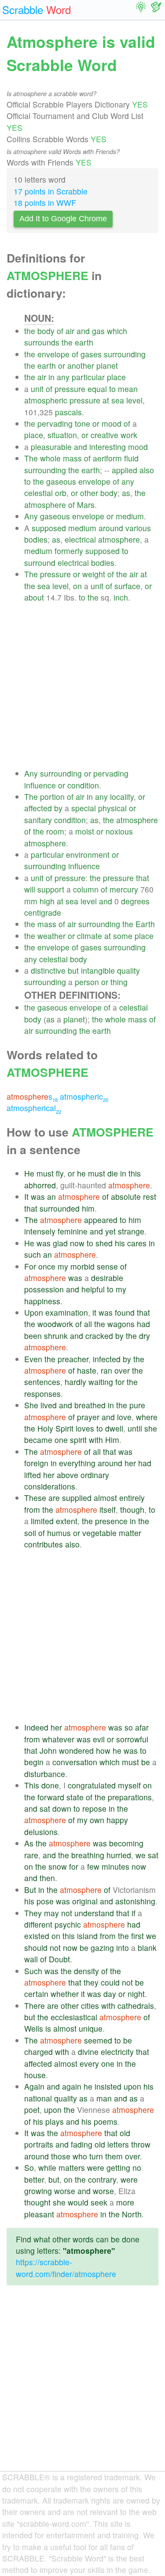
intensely (40, 1231)
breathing (88, 1855)
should (36, 1948)
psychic (68, 1924)
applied (125, 470)
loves (85, 1428)
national (38, 2098)
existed (37, 1936)
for (120, 1382)
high (47, 901)
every (89, 2063)
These (35, 1498)
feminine (73, 1231)
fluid (131, 458)
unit (37, 389)
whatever (58, 1739)
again (72, 2086)
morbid (82, 1266)
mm (31, 901)
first (137, 1936)
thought (37, 2202)
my (63, 1266)
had (143, 1324)
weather (51, 936)
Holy (45, 1428)
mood (112, 423)
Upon (34, 1312)
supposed (49, 528)
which (117, 331)
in (51, 377)
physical (112, 808)
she (151, 1428)
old (125, 2133)
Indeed (36, 1727)
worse (65, 2191)
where (147, 1417)
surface (127, 586)
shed (104, 1243)
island (87, 1936)
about (34, 597)
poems (106, 2121)
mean (128, 389)
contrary (102, 2179)
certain (36, 1994)
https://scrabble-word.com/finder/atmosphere (66, 2268)
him (88, 1208)
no (137, 2168)
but (73, 970)
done (50, 1785)
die (113, 1173)
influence (40, 785)
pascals (68, 412)
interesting (108, 447)
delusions (41, 1832)
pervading (55, 423)
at (106, 400)
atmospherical (34, 1108)
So (29, 2168)
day (110, 1994)
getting (118, 2168)
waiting (101, 1382)
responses (42, 1394)
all (88, 1324)
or (62, 365)
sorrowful (132, 1739)
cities (90, 2006)
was (38, 1196)
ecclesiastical (74, 2017)
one (61, 1440)
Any (31, 516)
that (143, 878)
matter (130, 1533)
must (45, 1173)
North (132, 2214)
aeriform (107, 458)
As (29, 1843)
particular (88, 377)
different (38, 1924)
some (123, 936)
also (147, 470)
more (125, 2202)
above (68, 1475)
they (91, 1982)
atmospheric (46, 400)
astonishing (135, 1901)
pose (45, 1901)
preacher (73, 1359)
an (51, 1196)
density (86, 1971)
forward (51, 1797)
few (93, 1866)
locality (122, 797)
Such (33, 1971)
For (30, 1266)
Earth (145, 924)
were (96, 2168)
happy (117, 1820)
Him (112, 1440)
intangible (98, 970)
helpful (93, 1289)
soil (30, 1533)
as (126, 493)
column (86, 889)
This (32, 1785)
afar (142, 1727)
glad (60, 1243)
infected (107, 1359)
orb (61, 493)
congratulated (92, 1785)
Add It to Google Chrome (63, 219)
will (30, 889)
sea (118, 400)
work (129, 435)
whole (50, 458)
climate (90, 936)
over (122, 1370)
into (123, 1948)
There (35, 2006)
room (55, 831)
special (84, 808)
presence (111, 1521)
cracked (99, 1336)
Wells (34, 2028)
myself (129, 1785)
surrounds (42, 342)
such (33, 1254)
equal (97, 389)
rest (150, 1196)
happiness (42, 1301)
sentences (42, 1382)
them (114, 2156)
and (83, 331)
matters (72, 2168)
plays (55, 2121)
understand (94, 1913)
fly (60, 1173)
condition (83, 785)
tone (82, 423)
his (120, 1243)
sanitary (38, 820)
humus (59, 1533)
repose (94, 1808)
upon (132, 2086)
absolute (126, 1196)
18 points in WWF (45, 203)
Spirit (64, 1428)
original (85, 1901)
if (134, 1913)
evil (99, 1739)
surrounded (60, 1208)
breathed (90, 1405)
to (112, 389)
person (87, 982)
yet (110, 1231)
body (46, 331)
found (125, 1312)
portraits (39, 2144)
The (31, 458)
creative (104, 435)
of (60, 331)
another (81, 365)
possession (44, 1289)
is (48, 2028)
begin (34, 1762)
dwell (114, 1428)
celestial (38, 493)
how (103, 1750)
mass (72, 458)
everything (77, 1463)
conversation (75, 1762)
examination (67, 1312)
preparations (130, 1797)
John (48, 1750)
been (33, 1336)
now (77, 1243)
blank (147, 1948)
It (26, 1196)
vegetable (99, 1533)
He (29, 1173)
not (67, 1913)
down (62, 1808)
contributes (44, 1544)
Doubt (59, 1959)
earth (84, 342)
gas (98, 331)
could (110, 1982)
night (136, 1994)
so (129, 1727)
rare (31, 1855)
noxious (119, 831)
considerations (50, 1486)
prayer (88, 1417)
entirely (132, 1498)
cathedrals (136, 2006)
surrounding (125, 354)
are (54, 1498)
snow (58, 1866)
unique (91, 2028)
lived (49, 1405)
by (58, 808)
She (31, 1405)
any (63, 377)
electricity (117, 2052)
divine (88, 2052)
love (124, 1417)
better (34, 2179)
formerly (69, 551)
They (33, 1913)
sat (45, 1808)
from (32, 1509)
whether (65, 1994)
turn (96, 2156)
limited (42, 1521)
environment (88, 854)
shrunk (56, 1336)
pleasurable (51, 447)
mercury (124, 889)
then (47, 1878)
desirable (107, 1278)
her (130, 1463)
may (51, 1913)
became (38, 1440)
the (30, 331)
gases (91, 354)
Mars (86, 505)
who (80, 2156)
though (132, 1509)
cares (137, 1243)
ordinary (95, 1475)
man (104, 2098)
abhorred (40, 1185)
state (75, 1797)
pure (137, 1405)
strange (131, 1231)
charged (38, 2052)
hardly (75, 1382)
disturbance (45, 1774)
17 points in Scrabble (51, 191)
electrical (80, 539)
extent (67, 1521)
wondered (76, 1750)
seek (99, 2202)
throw (141, 2144)
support (51, 889)
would (78, 2202)
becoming (126, 1843)
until (135, 1428)
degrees (135, 901)
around (111, 528)
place (116, 377)
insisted (108, 2086)
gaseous (61, 481)
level (134, 400)
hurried (119, 1855)
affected (38, 808)
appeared (101, 1220)
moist (85, 831)
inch (121, 597)
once (47, 1266)
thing (119, 982)
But (30, 1890)
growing (38, 2191)
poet (32, 2110)
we (141, 1855)
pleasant (39, 2214)
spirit (78, 1440)
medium (130, 516)
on (77, 586)
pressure (70, 389)
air (70, 331)
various (138, 528)
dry (145, 1336)
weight (94, 574)
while (47, 2168)
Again (34, 2086)
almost (105, 1498)
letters (118, 2144)
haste (87, 1370)
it (94, 1312)
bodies (36, 539)
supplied (77, 1498)
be (146, 1762)
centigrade (43, 912)
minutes (115, 1866)
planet (107, 365)
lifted (33, 1475)
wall (31, 1959)
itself (108, 1509)
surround (40, 563)
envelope (53, 354)
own (97, 1820)
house (35, 2075)
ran (106, 1370)
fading (82, 2144)
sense (107, 1266)
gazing (102, 1948)
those (61, 2156)
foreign (36, 1463)
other (89, 493)
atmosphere (45, 505)
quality (128, 970)
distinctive (48, 970)
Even (33, 1359)
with (96, 1440)
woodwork (55, 1324)
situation (62, 435)
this (135, 1173)
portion (52, 797)
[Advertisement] (82, 685)
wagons (121, 1324)
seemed (98, 2040)
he (81, 1173)
